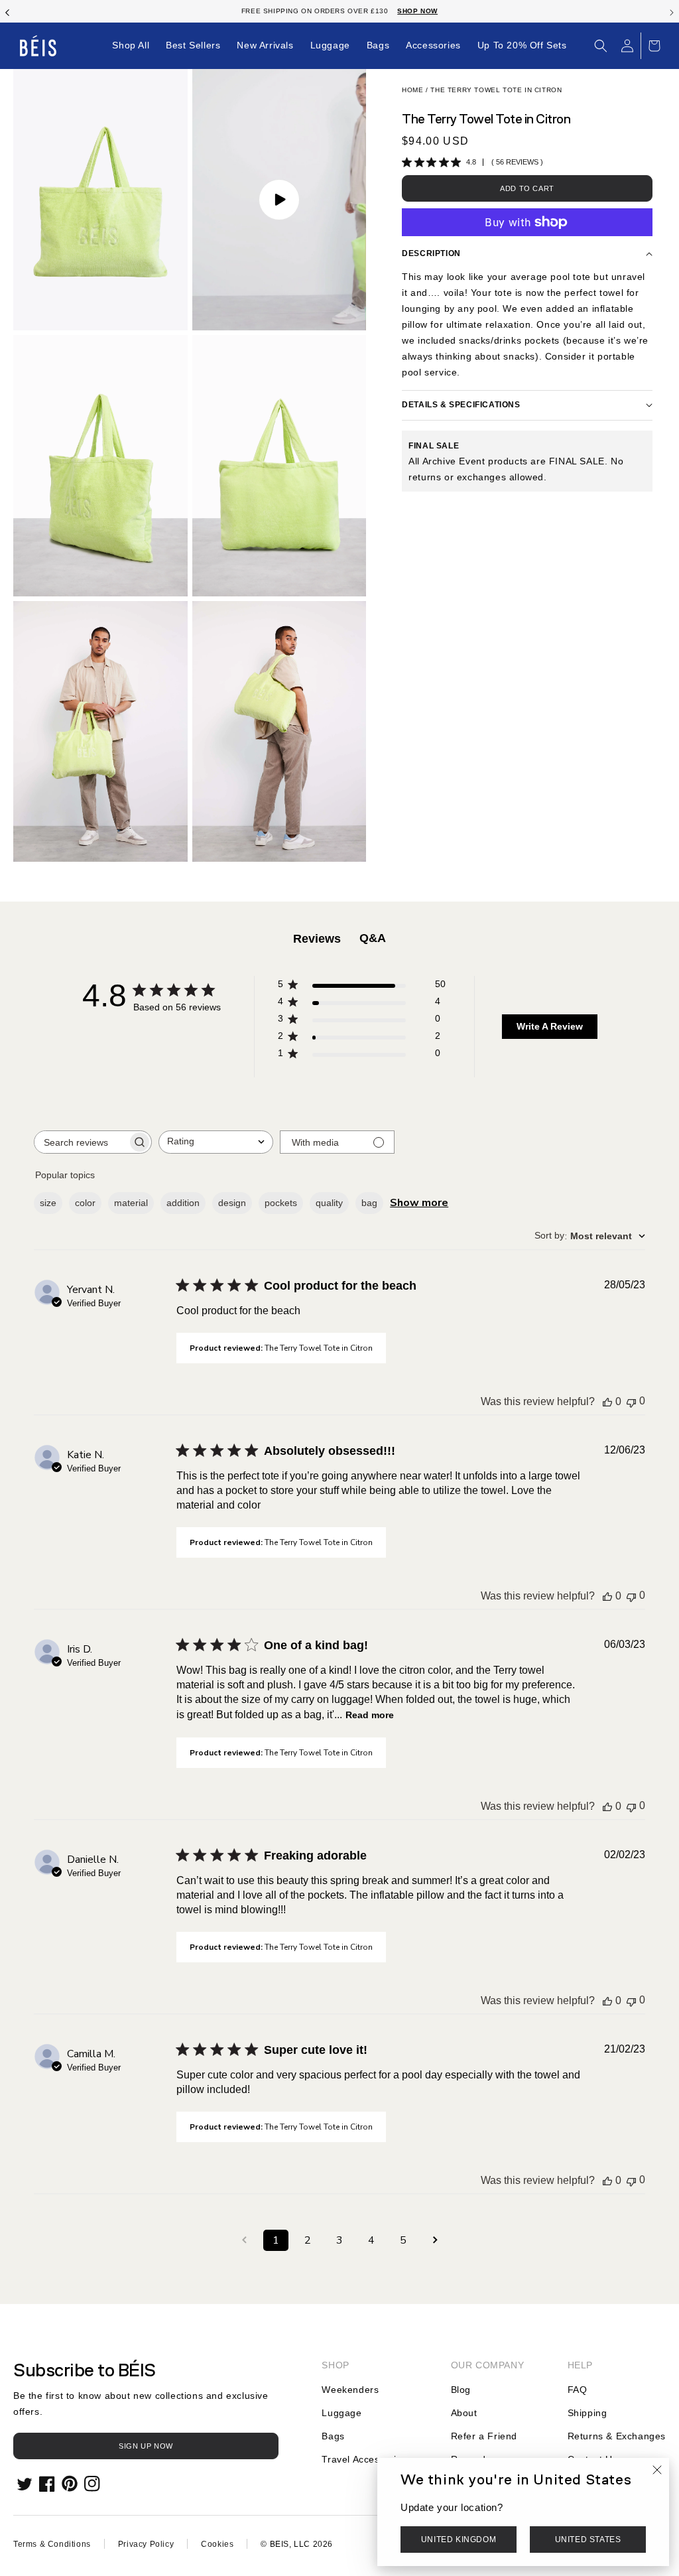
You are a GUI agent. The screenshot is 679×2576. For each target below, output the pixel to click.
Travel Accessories (364, 2459)
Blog (461, 2390)
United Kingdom (459, 2540)
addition (183, 1203)
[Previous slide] (7, 11)
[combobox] (216, 1142)
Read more (370, 1715)
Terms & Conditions (52, 2544)
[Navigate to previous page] (244, 2240)
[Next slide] (672, 11)
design (232, 1203)
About (464, 2413)
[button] (601, 46)
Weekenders (350, 2390)
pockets (281, 1203)
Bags (333, 2436)
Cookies (217, 2544)
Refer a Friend (484, 2436)
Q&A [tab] (373, 938)
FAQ (578, 2390)
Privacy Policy (146, 2544)
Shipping (587, 2413)
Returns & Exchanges (617, 2436)
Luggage (341, 2413)
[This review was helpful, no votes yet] (607, 1402)
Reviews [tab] (317, 939)
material (131, 1203)
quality (329, 1203)
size (48, 1203)
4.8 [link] (471, 162)
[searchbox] (81, 1142)
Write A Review (550, 1026)
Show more (419, 1203)
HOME (412, 90)
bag (369, 1203)
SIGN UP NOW (146, 2446)
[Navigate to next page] (435, 2240)
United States (588, 2540)
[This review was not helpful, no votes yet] (631, 1401)
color (85, 1203)
